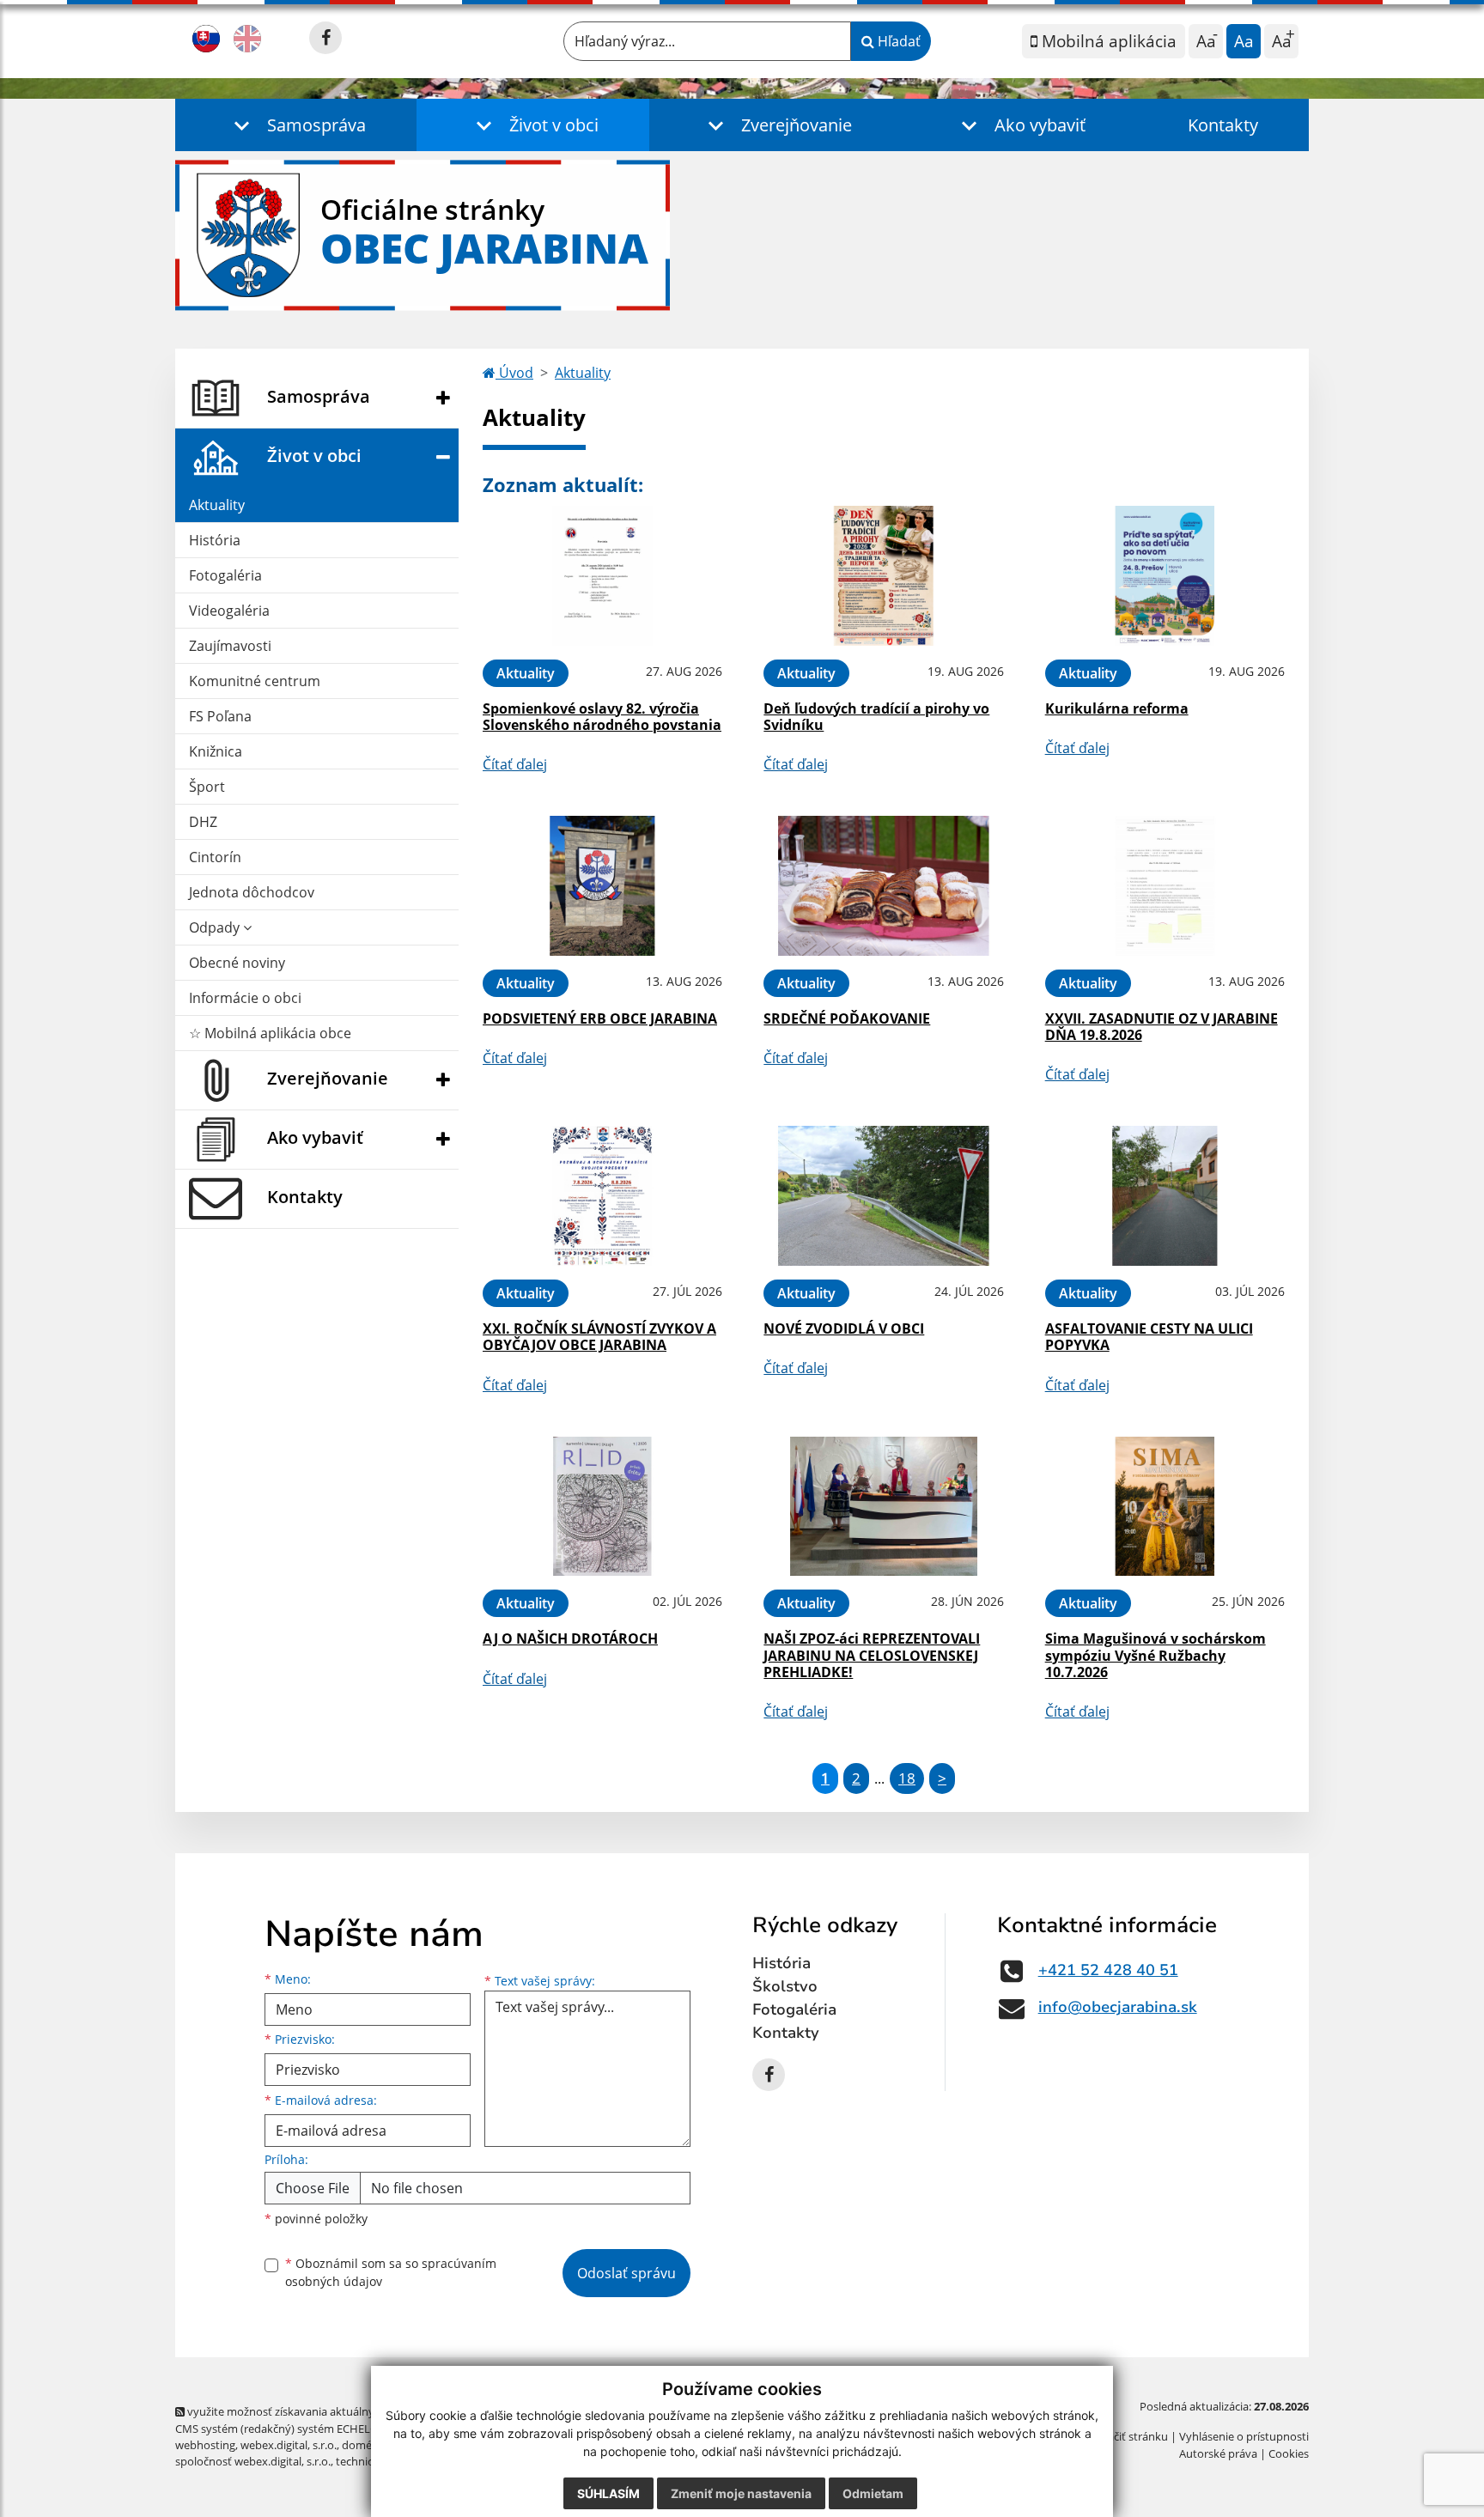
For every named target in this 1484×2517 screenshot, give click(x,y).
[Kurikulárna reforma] (1165, 576)
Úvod (514, 373)
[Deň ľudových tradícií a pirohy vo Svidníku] (883, 576)
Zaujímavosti (230, 646)
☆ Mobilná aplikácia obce (270, 1033)
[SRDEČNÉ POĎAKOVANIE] (883, 886)
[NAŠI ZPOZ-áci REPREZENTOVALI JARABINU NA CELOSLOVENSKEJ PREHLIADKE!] (883, 1507)
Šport (207, 787)
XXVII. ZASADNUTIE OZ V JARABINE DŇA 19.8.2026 (1162, 1027)
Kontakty (1223, 125)
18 (907, 1778)
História (215, 540)
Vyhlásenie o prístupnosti (1244, 2436)
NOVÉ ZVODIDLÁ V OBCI (844, 1328)
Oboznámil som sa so (391, 2272)
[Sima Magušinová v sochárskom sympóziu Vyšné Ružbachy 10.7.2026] (1165, 1507)
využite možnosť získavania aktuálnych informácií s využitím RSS (350, 2411)
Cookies (1289, 2453)
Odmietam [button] (873, 2493)
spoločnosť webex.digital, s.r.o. (253, 2461)
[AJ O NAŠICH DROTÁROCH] (602, 1507)
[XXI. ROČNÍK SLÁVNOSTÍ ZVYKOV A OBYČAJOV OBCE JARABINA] (602, 1196)
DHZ (203, 822)
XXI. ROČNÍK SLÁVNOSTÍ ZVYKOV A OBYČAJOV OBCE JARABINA (599, 1337)
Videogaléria (229, 611)
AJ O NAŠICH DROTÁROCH (570, 1638)
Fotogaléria (225, 575)
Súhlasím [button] (608, 2493)
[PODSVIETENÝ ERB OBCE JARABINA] (602, 886)
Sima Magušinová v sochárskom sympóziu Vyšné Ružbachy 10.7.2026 (1156, 1655)
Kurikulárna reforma (1117, 708)
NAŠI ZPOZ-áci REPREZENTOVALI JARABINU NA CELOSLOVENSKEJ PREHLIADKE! (872, 1655)
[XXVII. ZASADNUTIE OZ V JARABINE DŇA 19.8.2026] (1165, 886)
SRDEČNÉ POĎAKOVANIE (847, 1018)
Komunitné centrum (255, 681)
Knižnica (216, 751)
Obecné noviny (237, 963)
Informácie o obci (245, 998)
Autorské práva (1218, 2453)
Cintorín (215, 857)
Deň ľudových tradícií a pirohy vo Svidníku (876, 717)
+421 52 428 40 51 (1108, 1970)
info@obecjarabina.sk (1118, 2007)
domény (363, 2445)
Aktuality (217, 505)
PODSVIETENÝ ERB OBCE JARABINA (600, 1018)
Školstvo (785, 1986)
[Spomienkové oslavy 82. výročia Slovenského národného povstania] (602, 576)
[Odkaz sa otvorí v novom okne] (325, 38)
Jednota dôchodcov (252, 892)
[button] (296, 125)
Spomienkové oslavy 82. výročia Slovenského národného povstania (602, 717)
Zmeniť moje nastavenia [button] (741, 2493)
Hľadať (897, 41)
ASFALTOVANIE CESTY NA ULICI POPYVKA (1149, 1337)
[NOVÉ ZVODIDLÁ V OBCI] (883, 1196)
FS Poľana (220, 716)
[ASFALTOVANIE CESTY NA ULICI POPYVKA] (1165, 1196)
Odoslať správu (626, 2273)
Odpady (216, 927)
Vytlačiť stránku (1128, 2436)
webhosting (205, 2445)
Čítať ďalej (515, 764)
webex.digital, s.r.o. (289, 2445)
